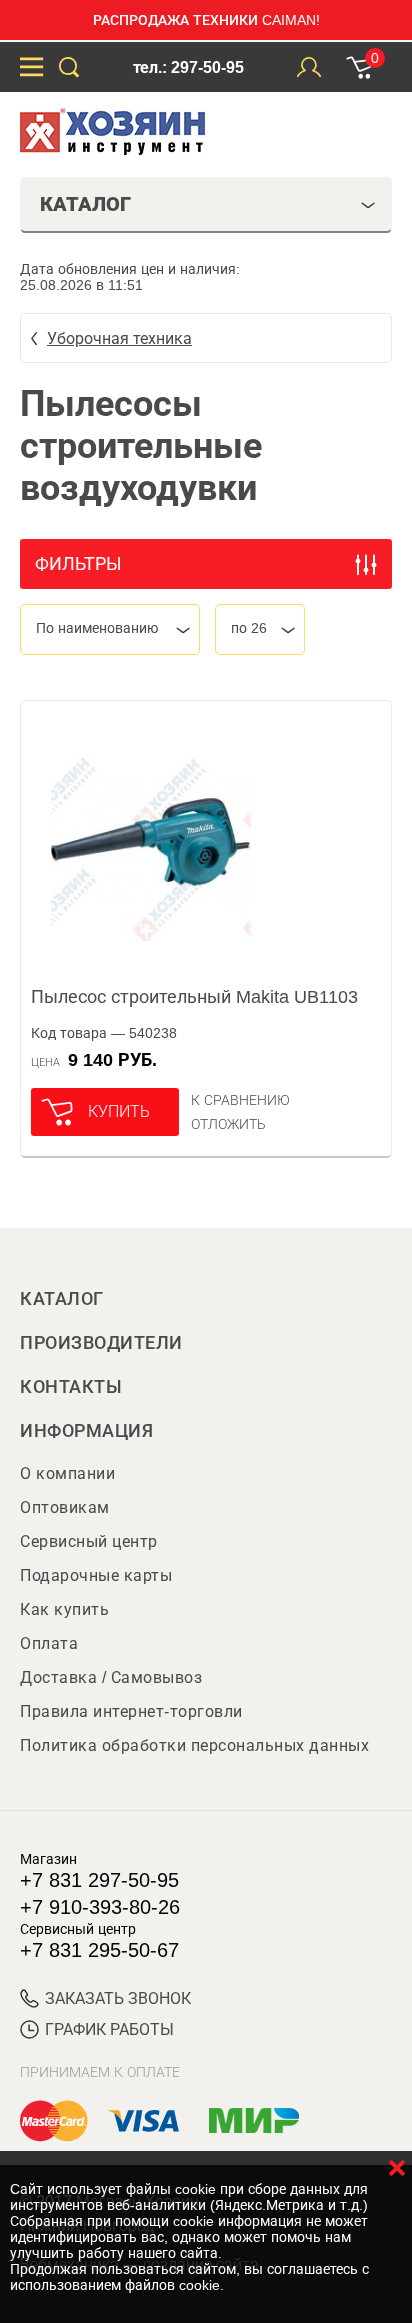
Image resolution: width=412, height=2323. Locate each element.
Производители (101, 1343)
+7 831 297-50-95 (99, 1880)
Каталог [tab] (85, 204)
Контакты (71, 1387)
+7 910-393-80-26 (100, 1907)
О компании (67, 1473)
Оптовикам (65, 1507)
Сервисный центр (89, 1541)
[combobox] (110, 629)
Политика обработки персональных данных (194, 1745)
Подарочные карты (96, 1575)
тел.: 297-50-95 (188, 67)
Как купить (64, 1609)
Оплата (49, 1643)
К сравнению (240, 1100)
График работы (109, 2029)
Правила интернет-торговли (131, 1711)
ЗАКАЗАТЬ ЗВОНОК (118, 1998)
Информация (86, 1431)
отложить (228, 1124)
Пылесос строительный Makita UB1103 (194, 997)
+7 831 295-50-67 (99, 1950)
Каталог (62, 1299)
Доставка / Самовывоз (111, 1677)
